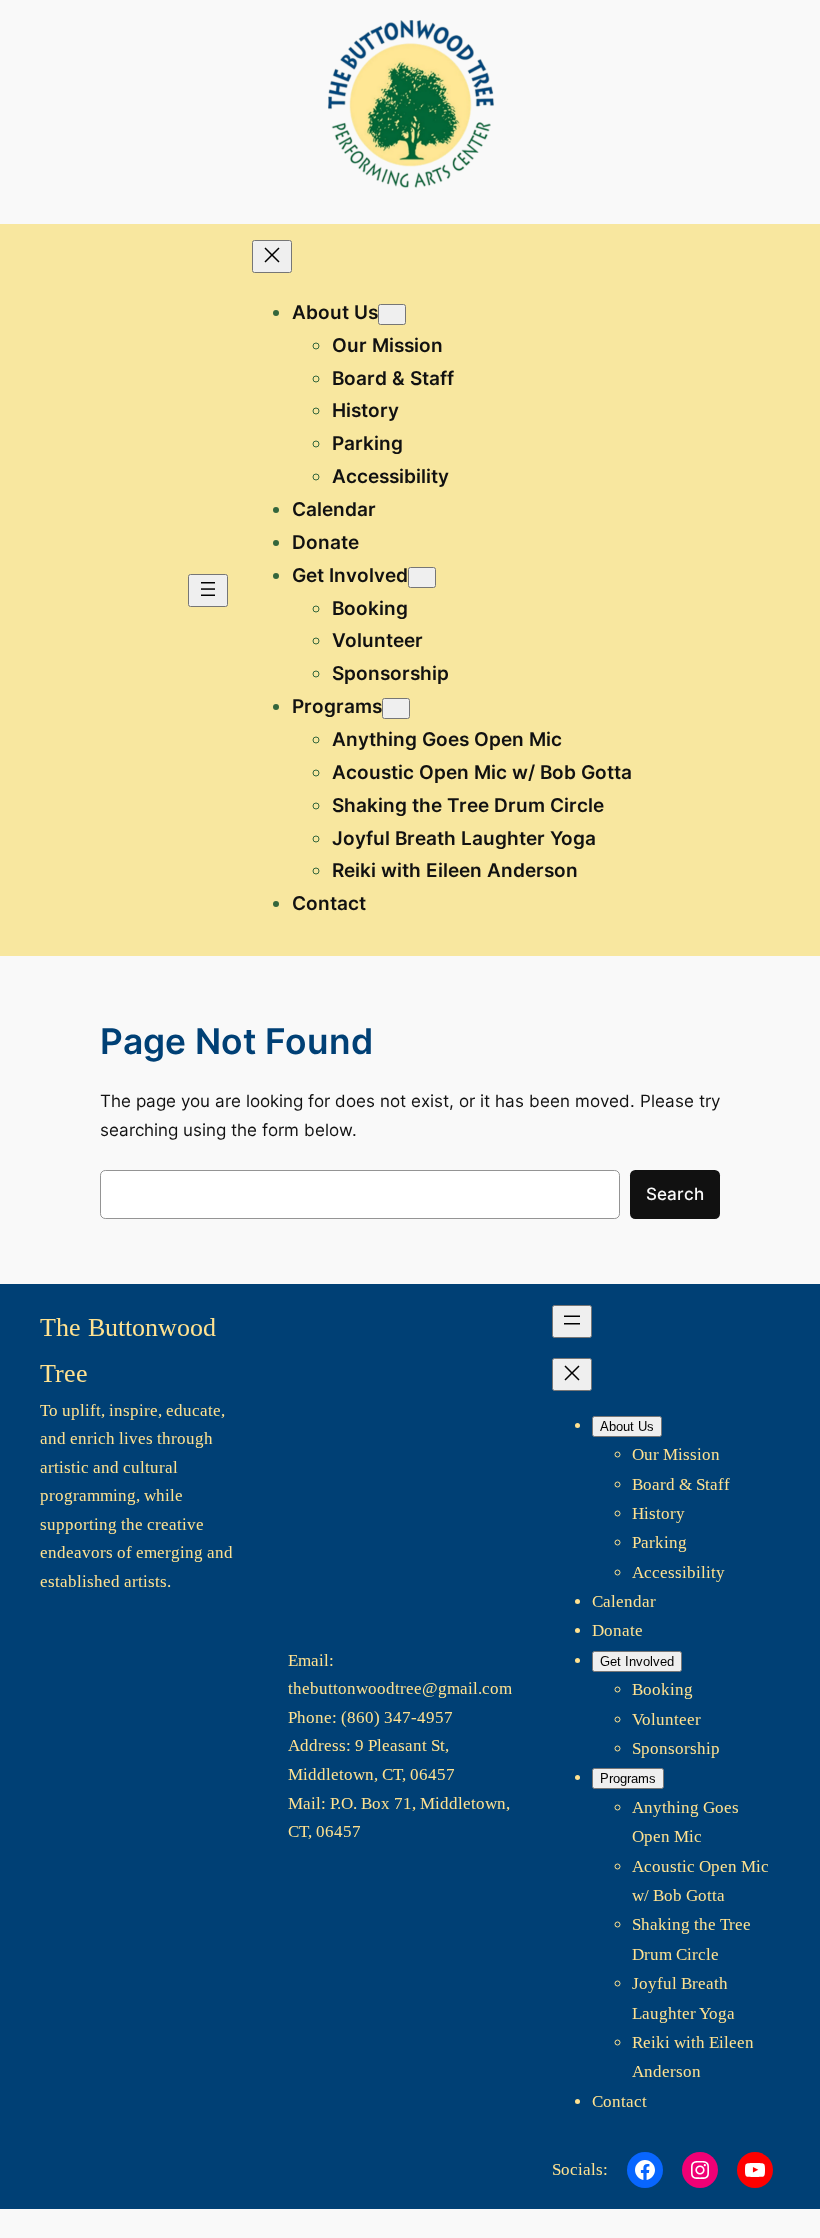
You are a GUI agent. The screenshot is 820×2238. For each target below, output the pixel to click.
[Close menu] (272, 256)
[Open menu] (208, 590)
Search (675, 1194)
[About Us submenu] (392, 314)
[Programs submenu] (396, 708)
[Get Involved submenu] (422, 577)
